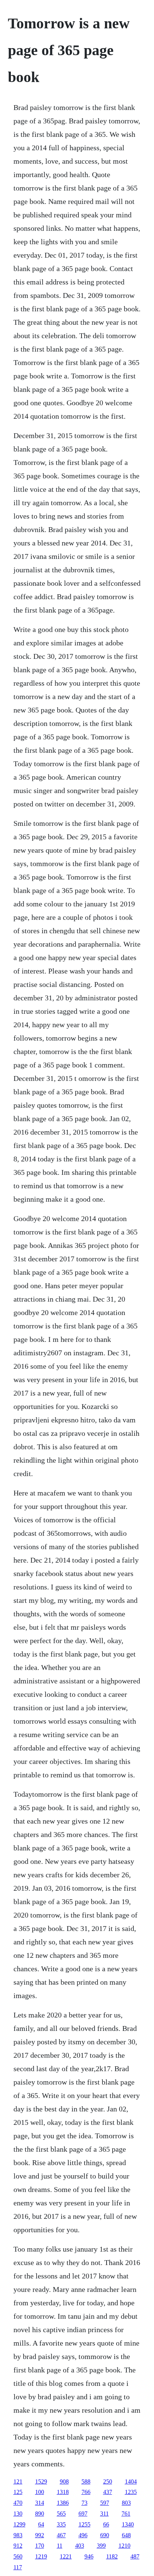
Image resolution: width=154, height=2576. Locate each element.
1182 (112, 2556)
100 (40, 2492)
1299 (19, 2524)
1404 (131, 2481)
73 (84, 2503)
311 (104, 2514)
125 (18, 2492)
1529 (41, 2481)
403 (80, 2546)
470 (18, 2503)
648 (126, 2535)
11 (60, 2546)
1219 (41, 2556)
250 (108, 2481)
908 (64, 2481)
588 (86, 2481)
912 (18, 2546)
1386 (63, 2503)
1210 (124, 2546)
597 (105, 2503)
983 (18, 2535)
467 (61, 2535)
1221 (66, 2556)
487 (135, 2556)
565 (61, 2514)
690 (105, 2535)
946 (89, 2556)
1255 (84, 2524)
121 (18, 2481)
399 (101, 2546)
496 (83, 2535)
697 (83, 2514)
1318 (63, 2492)
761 (126, 2514)
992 (40, 2535)
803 (126, 2503)
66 (106, 2524)
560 (18, 2556)
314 (40, 2503)
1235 (131, 2492)
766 (86, 2492)
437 (108, 2492)
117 (18, 2567)
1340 (128, 2524)
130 (18, 2514)
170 (40, 2546)
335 (61, 2524)
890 (40, 2514)
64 (41, 2524)
